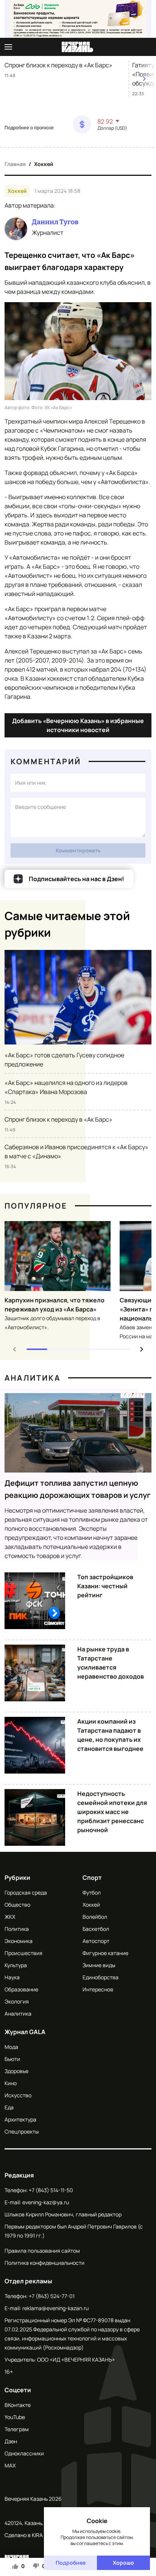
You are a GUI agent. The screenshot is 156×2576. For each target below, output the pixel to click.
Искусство (18, 2095)
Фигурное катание (105, 1953)
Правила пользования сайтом (42, 2251)
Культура (16, 1965)
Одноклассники (24, 2453)
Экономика (19, 1941)
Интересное (98, 1989)
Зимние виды (99, 1965)
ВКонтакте (18, 2405)
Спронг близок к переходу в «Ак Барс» (58, 65)
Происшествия (23, 1953)
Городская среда (26, 1892)
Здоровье (16, 2071)
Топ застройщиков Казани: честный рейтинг (105, 1586)
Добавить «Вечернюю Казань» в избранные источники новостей (78, 725)
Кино (11, 2083)
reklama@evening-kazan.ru (55, 2308)
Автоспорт (96, 1941)
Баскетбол (96, 1929)
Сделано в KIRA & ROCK (34, 2535)
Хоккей (44, 164)
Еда (9, 2107)
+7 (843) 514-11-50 (51, 2190)
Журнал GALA (25, 2032)
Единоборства (101, 1977)
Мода (11, 2047)
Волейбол (95, 1917)
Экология (17, 2001)
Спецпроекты (22, 2131)
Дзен (11, 2441)
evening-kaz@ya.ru (46, 2202)
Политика (17, 1929)
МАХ (10, 2465)
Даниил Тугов (55, 222)
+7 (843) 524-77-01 (52, 2296)
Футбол (92, 1892)
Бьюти (12, 2059)
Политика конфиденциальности (44, 2263)
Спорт (92, 1878)
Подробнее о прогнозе (29, 128)
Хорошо (123, 2563)
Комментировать (78, 850)
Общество (17, 1905)
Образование (21, 1989)
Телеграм (17, 2429)
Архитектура (20, 2119)
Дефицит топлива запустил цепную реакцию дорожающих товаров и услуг (78, 1489)
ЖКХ (10, 1917)
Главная (15, 164)
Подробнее (71, 2563)
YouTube (15, 2417)
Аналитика (33, 1378)
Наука (12, 1977)
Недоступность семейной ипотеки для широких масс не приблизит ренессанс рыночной (112, 1812)
